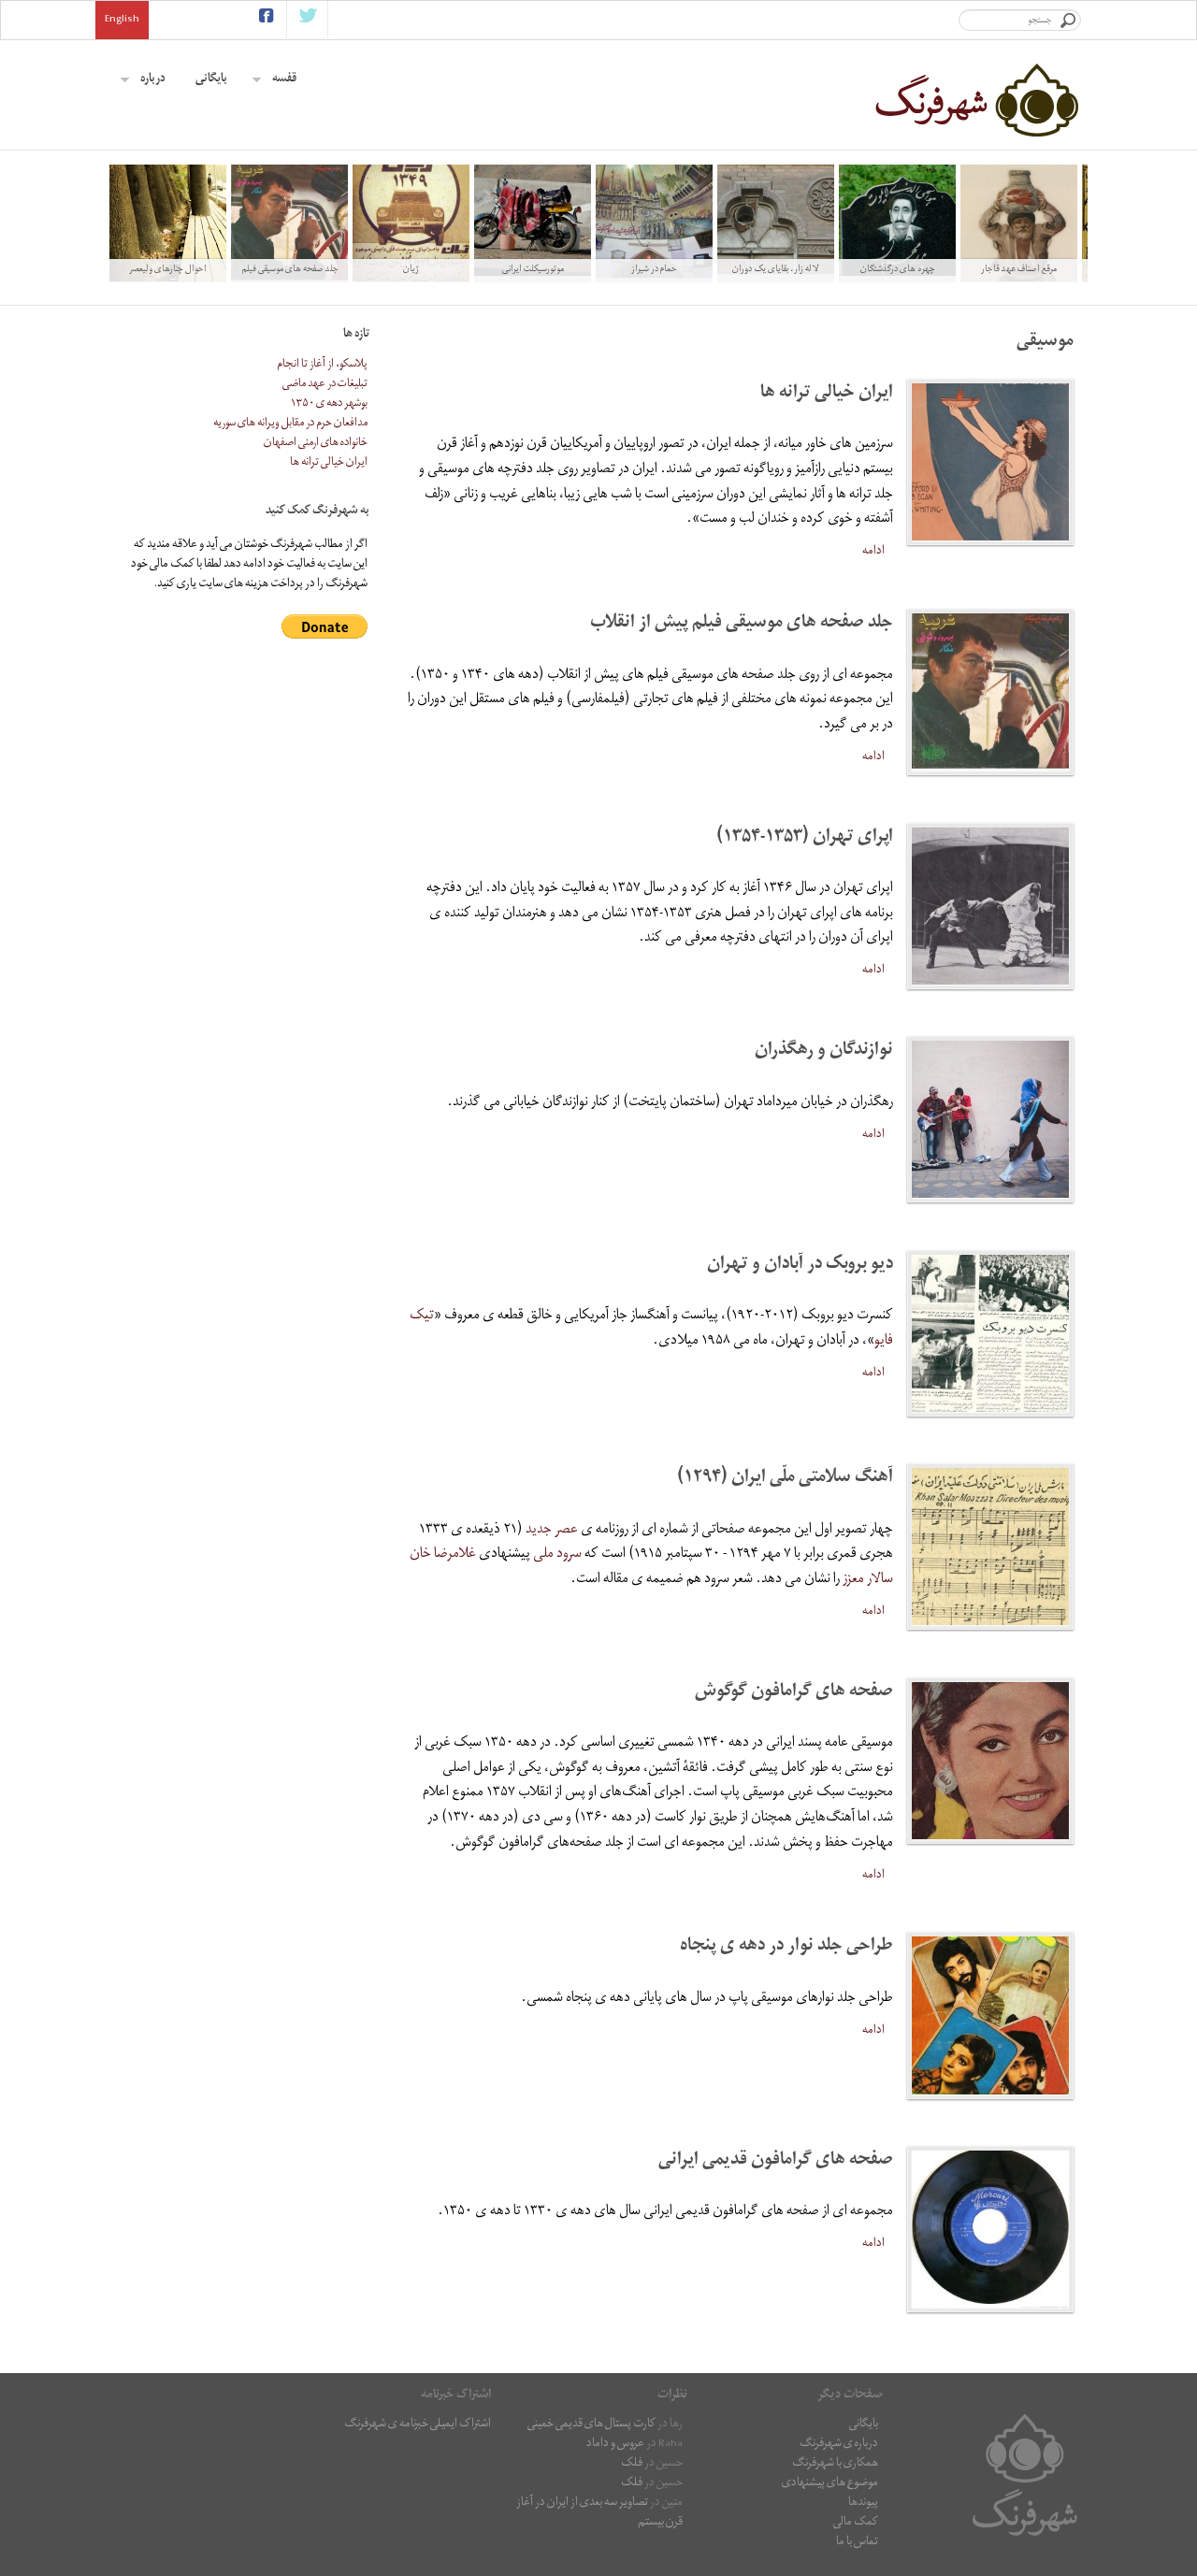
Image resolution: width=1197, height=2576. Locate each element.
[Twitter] (308, 20)
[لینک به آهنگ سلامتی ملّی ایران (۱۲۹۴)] (990, 1547)
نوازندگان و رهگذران (824, 1051)
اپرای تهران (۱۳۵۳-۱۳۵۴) (805, 838)
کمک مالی (856, 2523)
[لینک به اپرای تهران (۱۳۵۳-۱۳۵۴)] (990, 906)
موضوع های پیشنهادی (830, 2484)
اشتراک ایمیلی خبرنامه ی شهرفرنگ (418, 2425)
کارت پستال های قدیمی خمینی (591, 2425)
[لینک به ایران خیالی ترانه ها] (990, 462)
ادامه (873, 552)
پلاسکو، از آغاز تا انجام (322, 365)
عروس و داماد (615, 2445)
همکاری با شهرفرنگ (835, 2464)
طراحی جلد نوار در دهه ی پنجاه (786, 1947)
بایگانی (211, 80)
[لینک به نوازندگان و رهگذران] (990, 1119)
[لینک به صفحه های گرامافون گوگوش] (990, 1761)
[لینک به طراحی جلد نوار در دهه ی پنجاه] (990, 2015)
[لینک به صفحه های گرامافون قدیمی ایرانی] (990, 2229)
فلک (632, 2464)
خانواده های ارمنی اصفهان (316, 444)
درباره (153, 80)
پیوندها (863, 2504)
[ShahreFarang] (976, 100)
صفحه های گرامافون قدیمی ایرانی (776, 2161)
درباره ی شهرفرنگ (839, 2445)
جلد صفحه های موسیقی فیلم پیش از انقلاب (742, 624)
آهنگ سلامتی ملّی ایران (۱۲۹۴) (785, 1479)
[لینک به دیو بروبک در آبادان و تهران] (990, 1333)
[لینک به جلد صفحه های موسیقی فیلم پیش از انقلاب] (990, 692)
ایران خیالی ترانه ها (827, 394)
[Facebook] (266, 20)
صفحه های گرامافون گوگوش (794, 1693)
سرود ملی (557, 1555)
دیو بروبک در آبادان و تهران (800, 1266)
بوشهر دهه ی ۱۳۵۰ (329, 404)
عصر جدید (552, 1531)
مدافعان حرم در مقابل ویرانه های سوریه (290, 424)
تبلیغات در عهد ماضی (325, 385)
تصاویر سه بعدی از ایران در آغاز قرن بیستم (599, 2513)
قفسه (284, 80)
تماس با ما (857, 2543)
